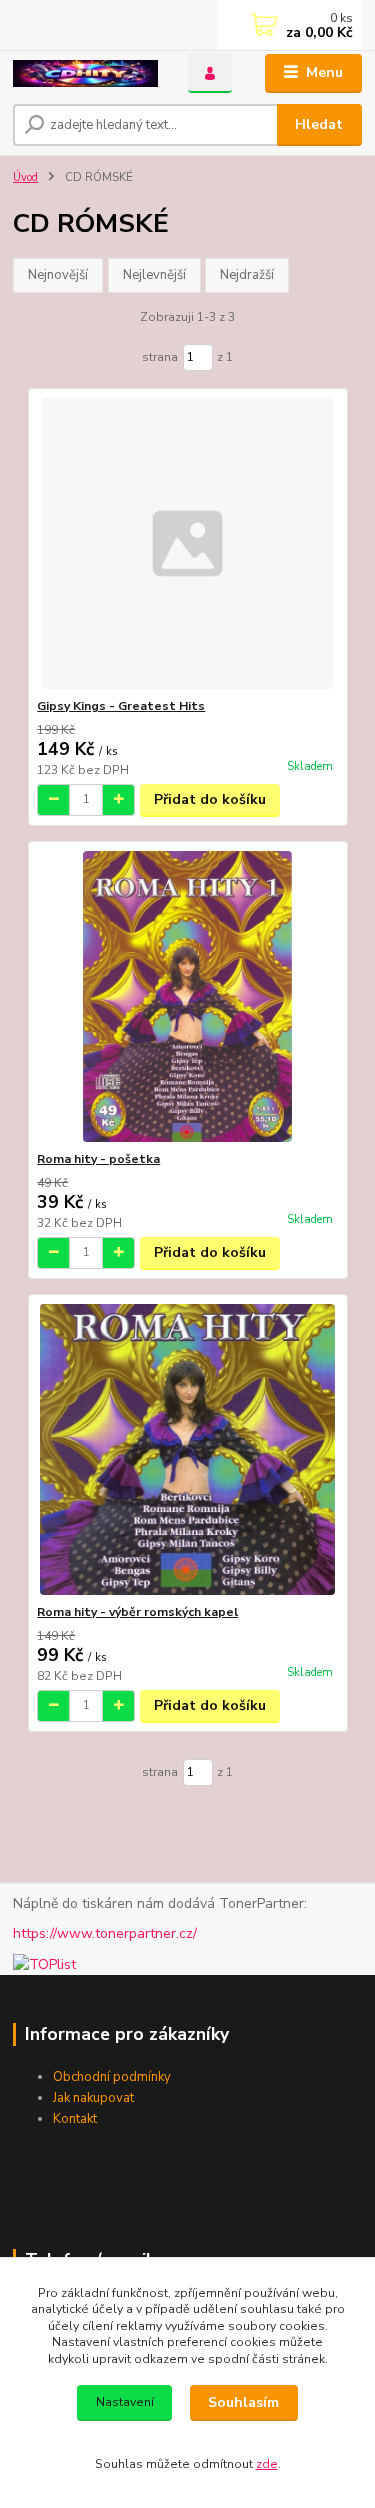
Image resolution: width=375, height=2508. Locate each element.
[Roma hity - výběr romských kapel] (187, 1449)
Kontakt (75, 2119)
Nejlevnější (154, 275)
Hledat (319, 124)
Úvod (25, 177)
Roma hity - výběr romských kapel (137, 1612)
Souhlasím (243, 2402)
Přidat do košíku (210, 799)
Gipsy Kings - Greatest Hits (121, 706)
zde (267, 2464)
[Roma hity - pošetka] (187, 996)
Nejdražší (247, 275)
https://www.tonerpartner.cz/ (105, 1933)
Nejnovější (58, 275)
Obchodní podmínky (112, 2077)
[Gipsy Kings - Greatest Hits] (187, 543)
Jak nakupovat (93, 2098)
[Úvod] (85, 73)
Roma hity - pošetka (98, 1159)
